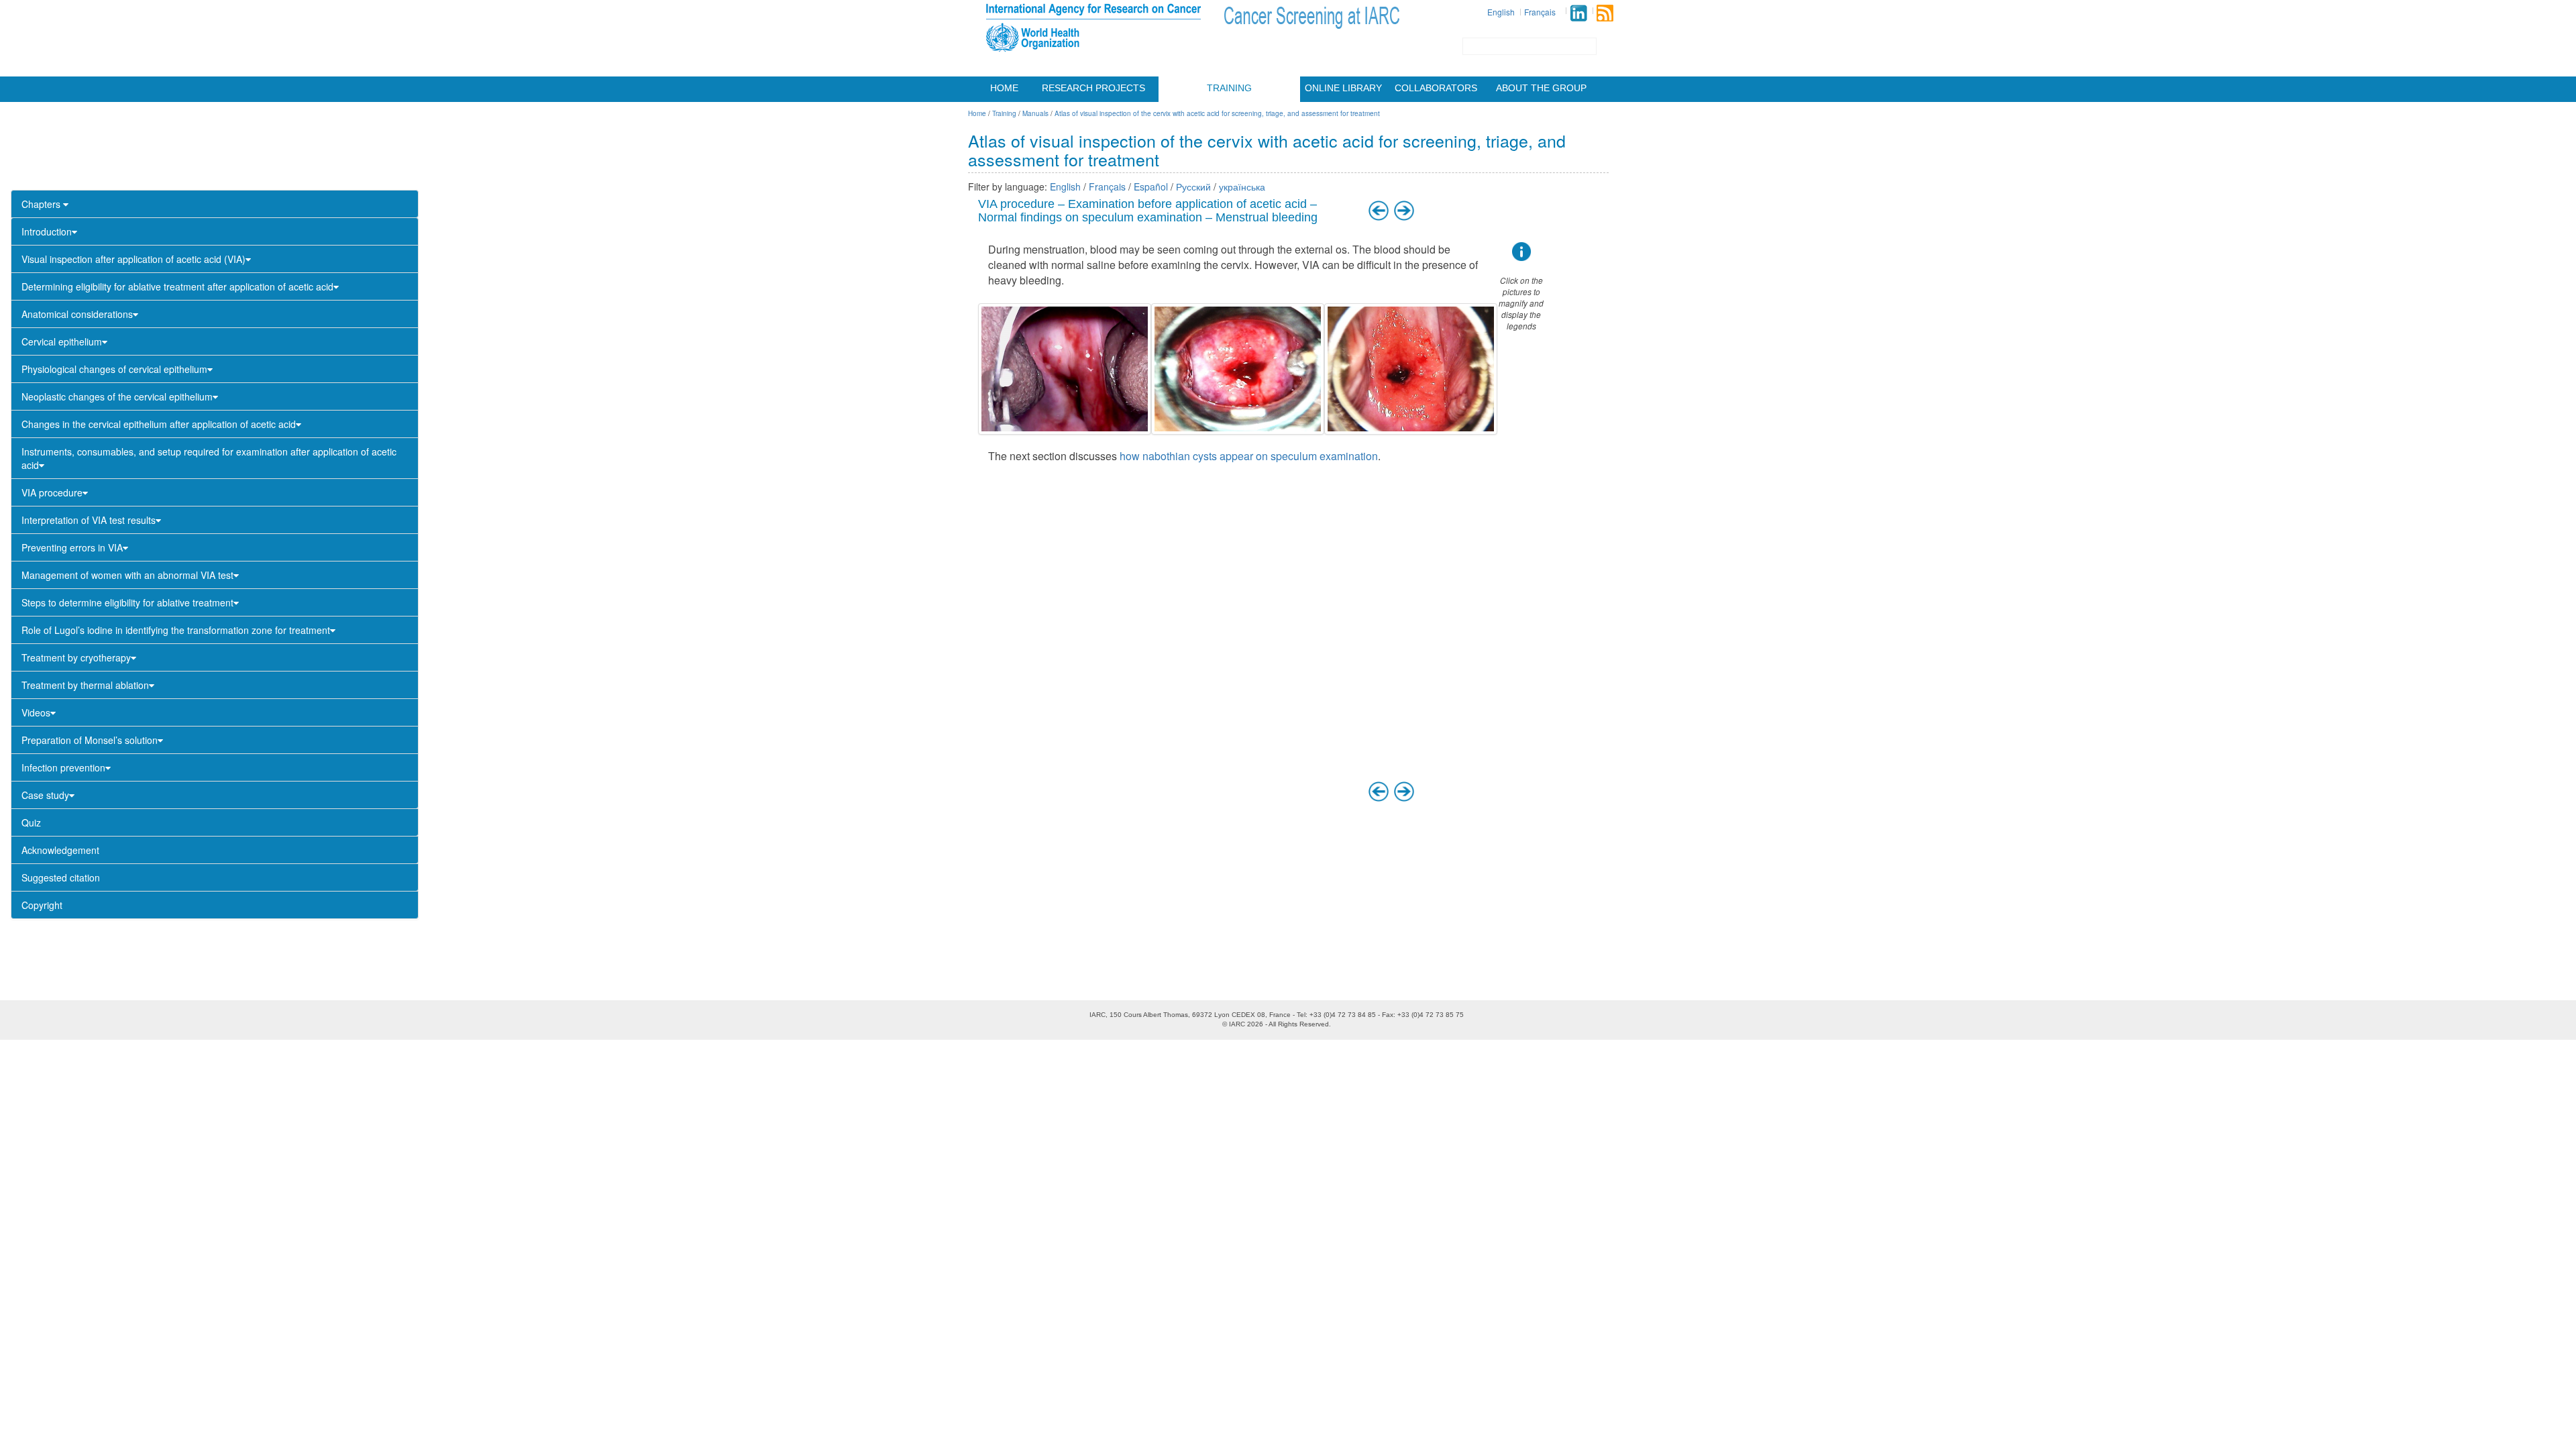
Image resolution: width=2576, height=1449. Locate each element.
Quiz (31, 822)
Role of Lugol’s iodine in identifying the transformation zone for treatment (176, 630)
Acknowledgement (60, 850)
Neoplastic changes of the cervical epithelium (117, 396)
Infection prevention (63, 767)
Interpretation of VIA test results (89, 520)
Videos (36, 712)
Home (1004, 88)
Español (1151, 186)
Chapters (42, 204)
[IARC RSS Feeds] (1605, 13)
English (1501, 12)
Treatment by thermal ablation (85, 685)
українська (1242, 186)
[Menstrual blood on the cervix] (1065, 369)
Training (1229, 88)
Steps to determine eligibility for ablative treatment (127, 602)
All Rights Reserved (1299, 1024)
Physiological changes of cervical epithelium (114, 369)
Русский (1193, 186)
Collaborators (1436, 88)
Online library (1343, 88)
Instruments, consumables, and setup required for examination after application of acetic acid (209, 458)
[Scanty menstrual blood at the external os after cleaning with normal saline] (1411, 369)
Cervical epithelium (62, 341)
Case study (45, 795)
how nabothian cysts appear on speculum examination (1249, 456)
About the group (1541, 88)
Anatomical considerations (77, 314)
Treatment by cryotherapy (76, 657)
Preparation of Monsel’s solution (90, 740)
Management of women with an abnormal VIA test (127, 575)
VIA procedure (52, 492)
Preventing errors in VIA (72, 547)
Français (1540, 12)
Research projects (1093, 88)
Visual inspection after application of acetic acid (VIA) (133, 259)
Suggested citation (61, 877)
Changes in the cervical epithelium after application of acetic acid (159, 424)
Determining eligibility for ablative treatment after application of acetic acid (177, 286)
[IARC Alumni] (1578, 13)
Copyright (42, 905)
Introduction (47, 231)
